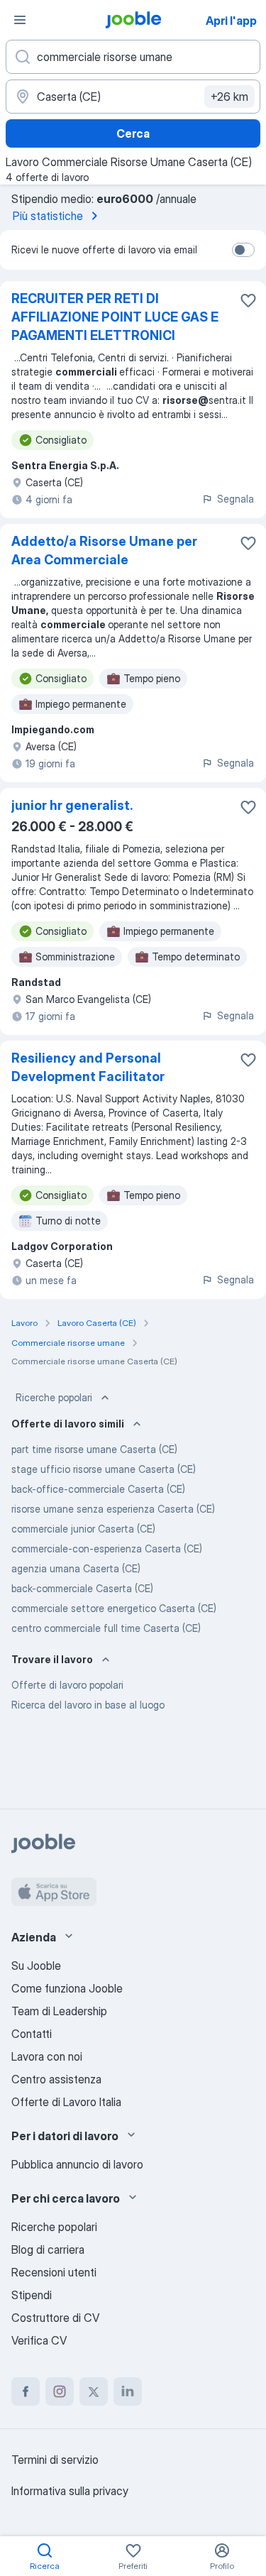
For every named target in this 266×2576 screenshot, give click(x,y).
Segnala (235, 499)
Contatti (32, 2034)
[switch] (243, 250)
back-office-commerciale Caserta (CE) (98, 1489)
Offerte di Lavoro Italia (66, 2102)
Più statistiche (48, 216)
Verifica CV (39, 2340)
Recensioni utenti (54, 2272)
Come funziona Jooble (67, 1988)
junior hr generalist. (72, 805)
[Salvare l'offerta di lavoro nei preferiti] (248, 300)
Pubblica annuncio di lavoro (77, 2164)
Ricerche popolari (54, 1397)
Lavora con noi (47, 2056)
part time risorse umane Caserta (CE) (94, 1449)
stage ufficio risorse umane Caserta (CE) (104, 1469)
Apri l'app (231, 21)
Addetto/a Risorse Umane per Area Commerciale (104, 550)
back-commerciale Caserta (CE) (82, 1588)
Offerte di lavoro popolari (67, 1685)
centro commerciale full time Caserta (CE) (106, 1628)
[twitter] (94, 2391)
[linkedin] (128, 2391)
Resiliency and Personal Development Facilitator (88, 1067)
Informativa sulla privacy (70, 2491)
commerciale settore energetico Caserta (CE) (114, 1608)
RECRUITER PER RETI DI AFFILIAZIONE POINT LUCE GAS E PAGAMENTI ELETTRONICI (115, 317)
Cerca (133, 133)
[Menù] (20, 20)
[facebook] (26, 2391)
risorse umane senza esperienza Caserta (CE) (113, 1509)
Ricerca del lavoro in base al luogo (88, 1705)
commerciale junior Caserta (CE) (83, 1529)
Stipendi (32, 2295)
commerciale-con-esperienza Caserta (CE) (107, 1549)
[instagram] (60, 2391)
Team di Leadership (59, 2011)
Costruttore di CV (55, 2318)
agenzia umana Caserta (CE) (76, 1568)
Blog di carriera (48, 2249)
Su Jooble (36, 1966)
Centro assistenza (56, 2079)
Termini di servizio (55, 2460)
